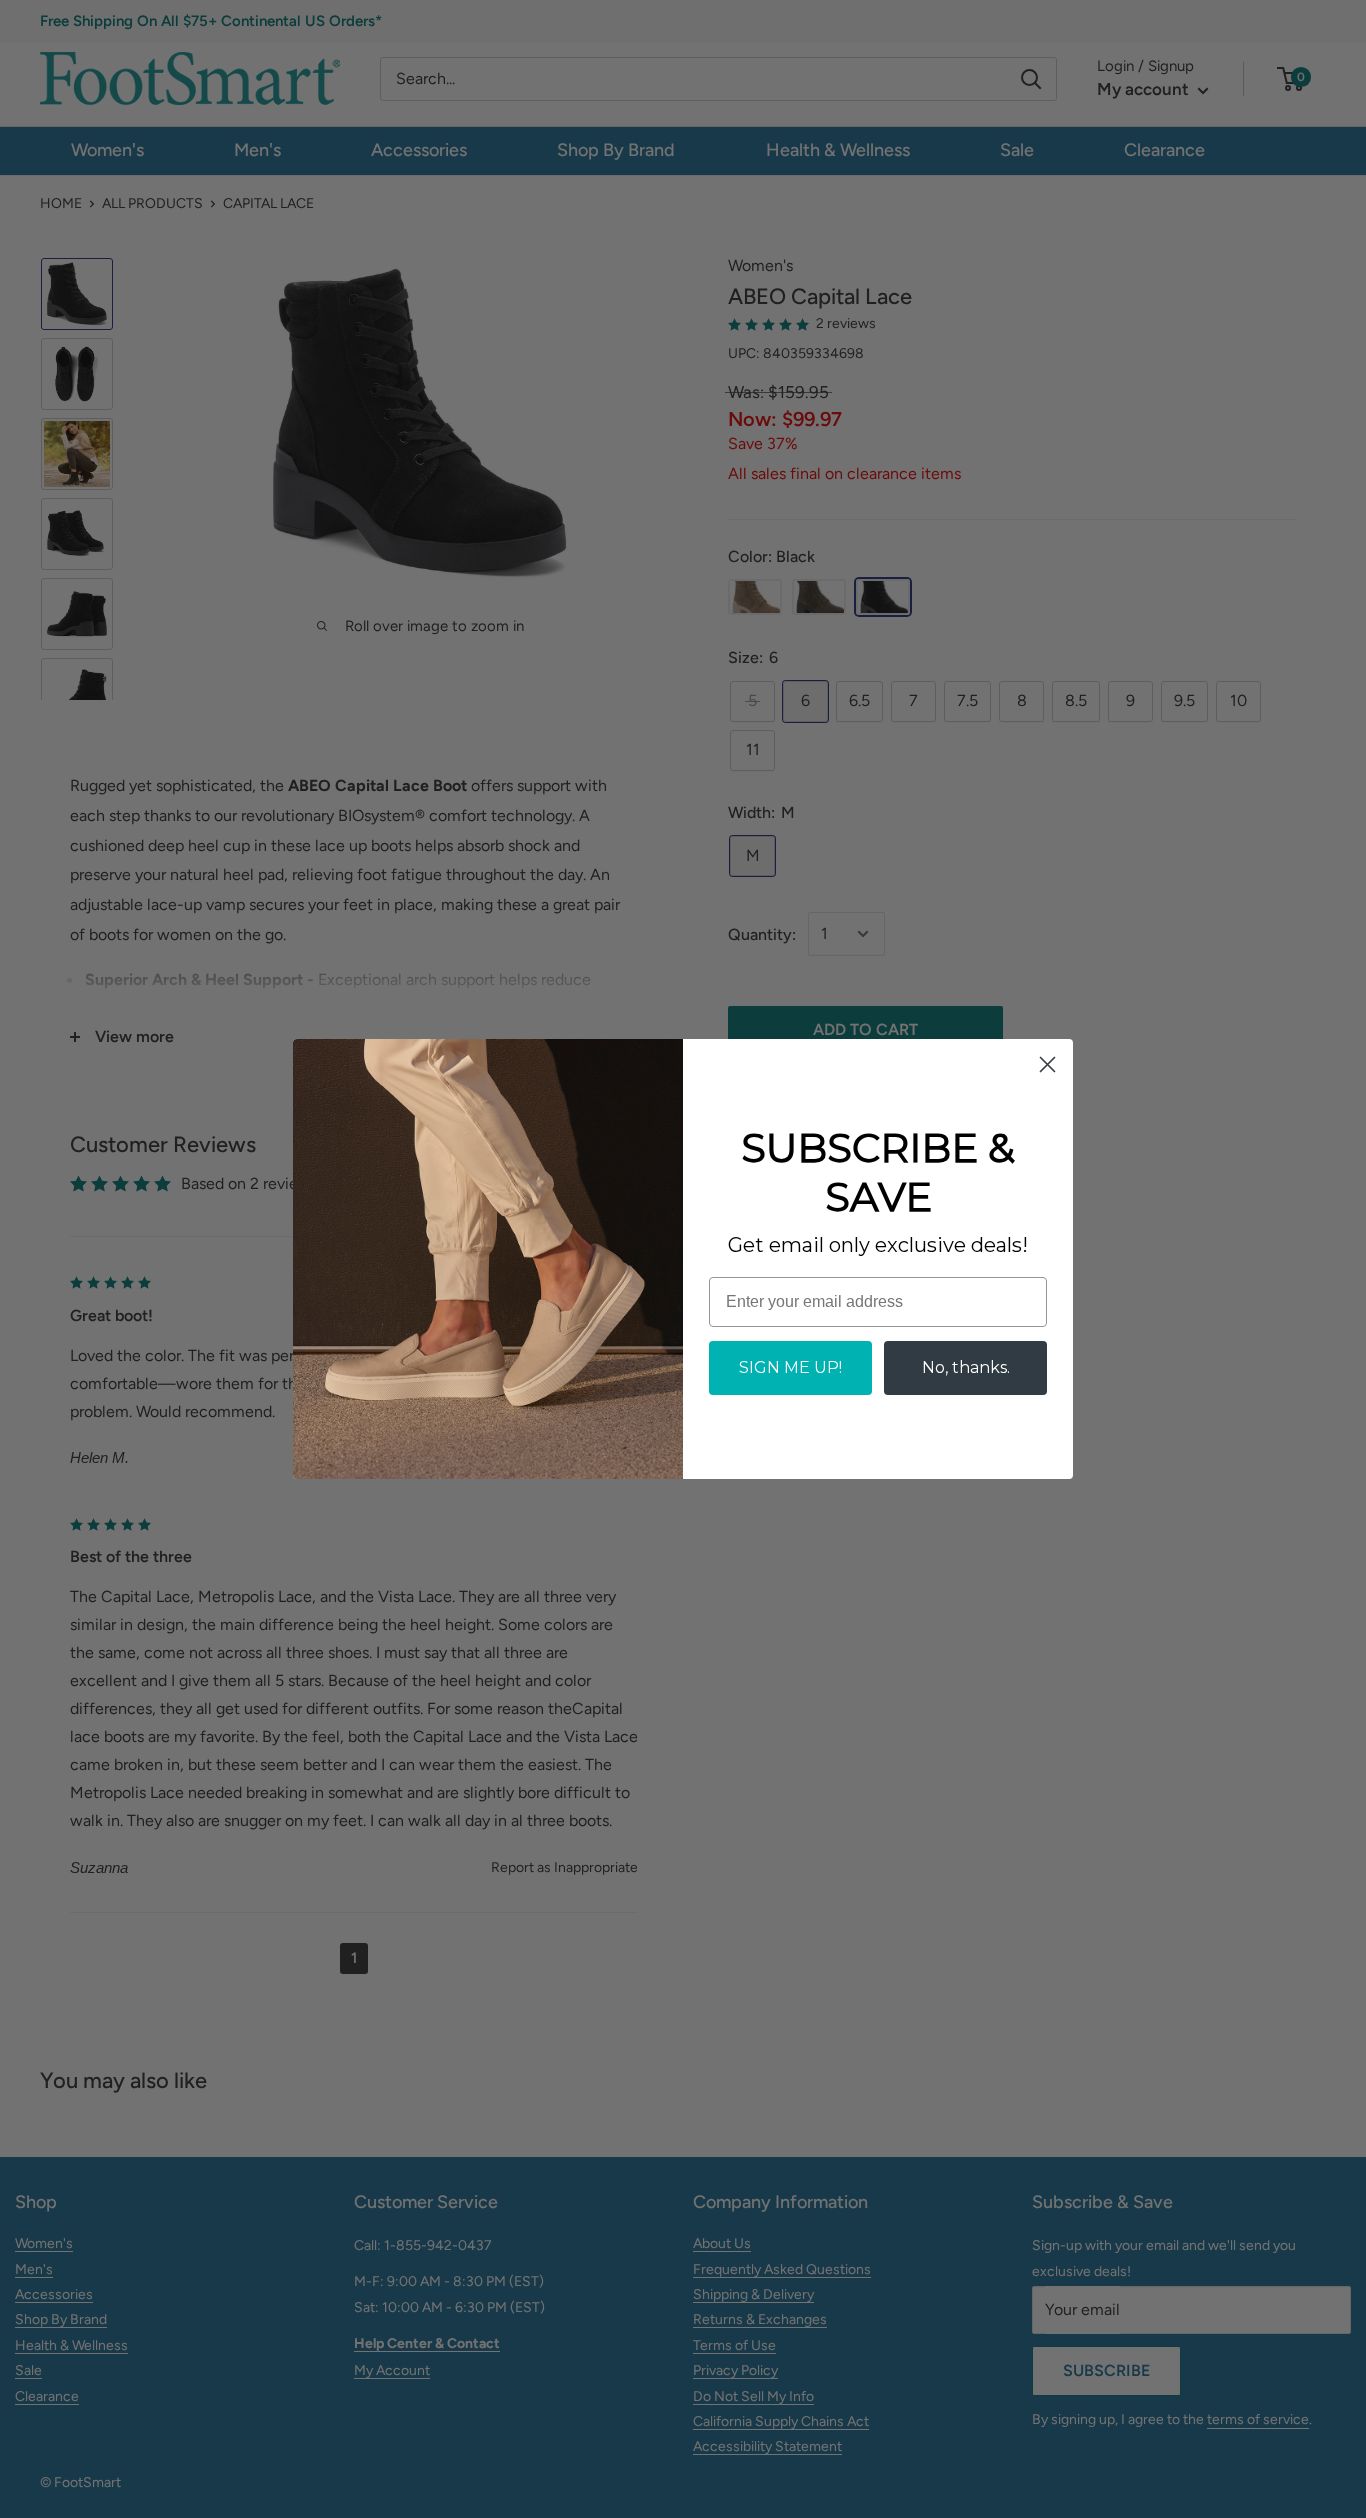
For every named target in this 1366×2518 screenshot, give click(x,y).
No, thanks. (966, 1367)
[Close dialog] (1047, 1064)
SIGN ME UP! (790, 1367)
